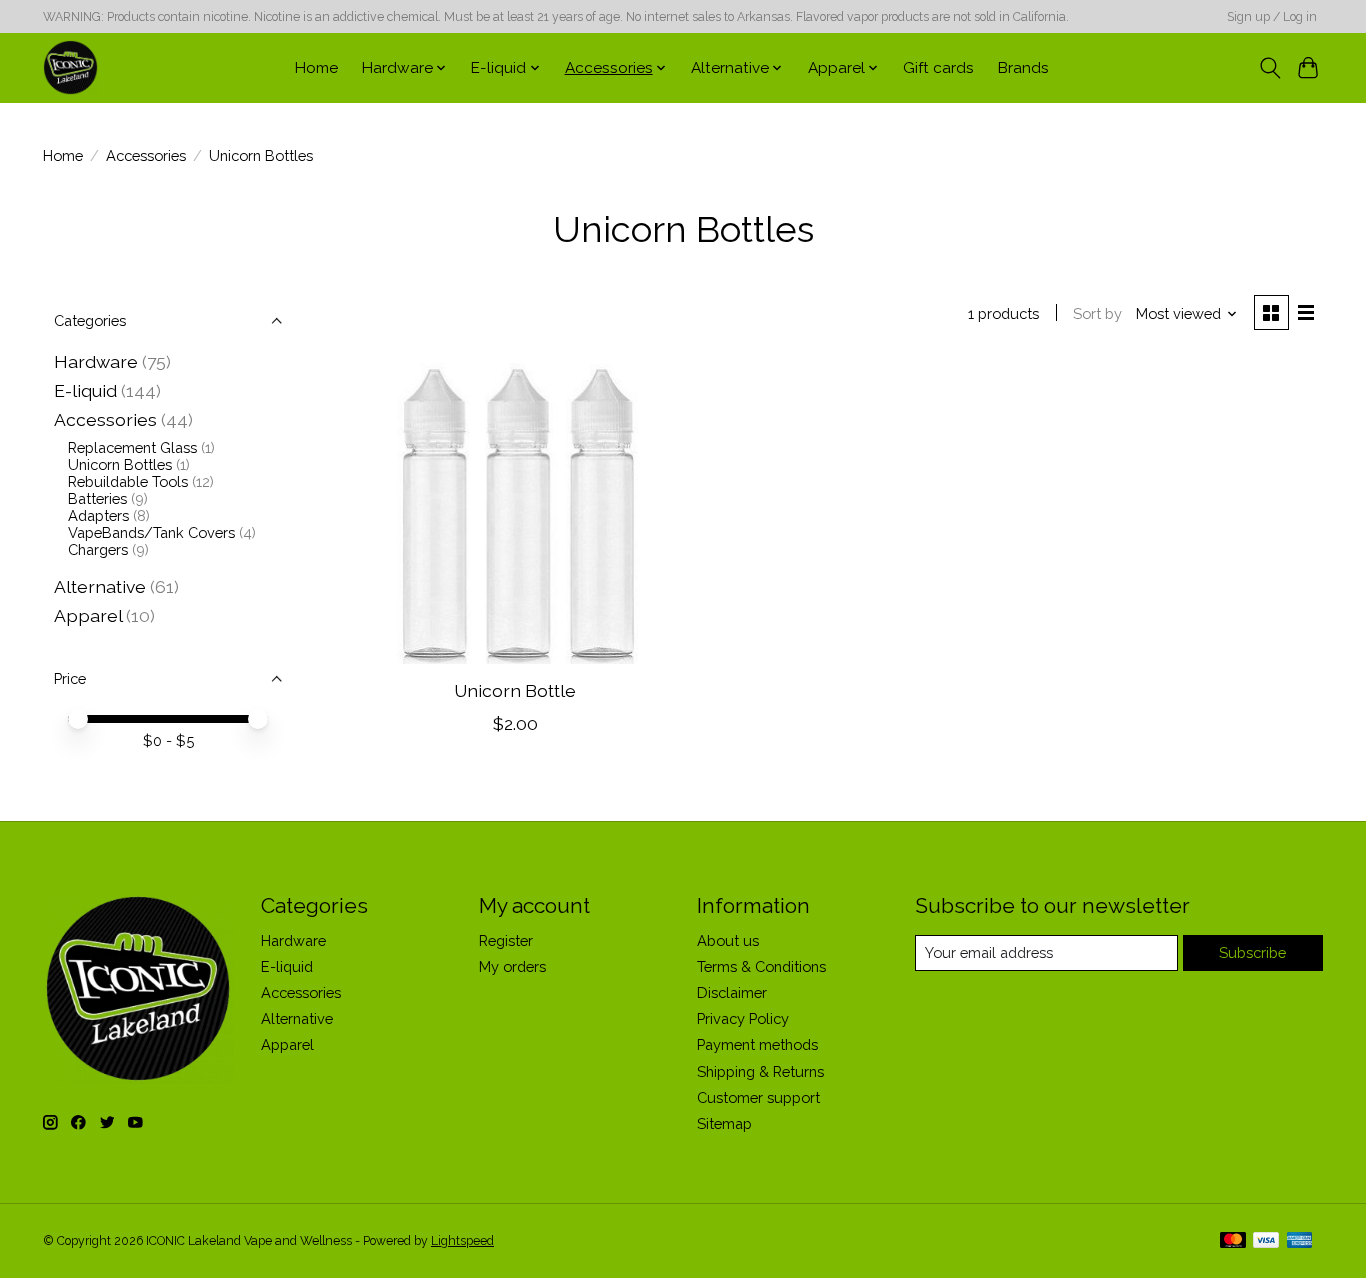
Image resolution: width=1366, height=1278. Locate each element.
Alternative (100, 586)
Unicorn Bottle (515, 690)
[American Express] (1300, 1241)
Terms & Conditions (761, 966)
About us (728, 940)
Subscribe (1252, 952)
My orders (512, 966)
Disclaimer (732, 992)
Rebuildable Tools (128, 481)
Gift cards (938, 68)
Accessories (146, 155)
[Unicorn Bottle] (515, 513)
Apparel (88, 615)
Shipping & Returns (760, 1071)
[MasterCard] (1233, 1241)
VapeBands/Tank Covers (151, 532)
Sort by (1097, 313)
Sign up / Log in (1272, 17)
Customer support (758, 1097)
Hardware (96, 361)
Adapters (98, 515)
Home (316, 68)
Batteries (97, 498)
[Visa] (1266, 1241)
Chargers (98, 549)
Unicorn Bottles (120, 464)
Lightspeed (462, 1241)
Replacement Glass (132, 447)
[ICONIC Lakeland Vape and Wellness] (70, 67)
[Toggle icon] (1269, 68)
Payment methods (757, 1044)
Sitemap (724, 1123)
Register (506, 940)
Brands (1023, 68)
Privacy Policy (743, 1018)
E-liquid (85, 390)
